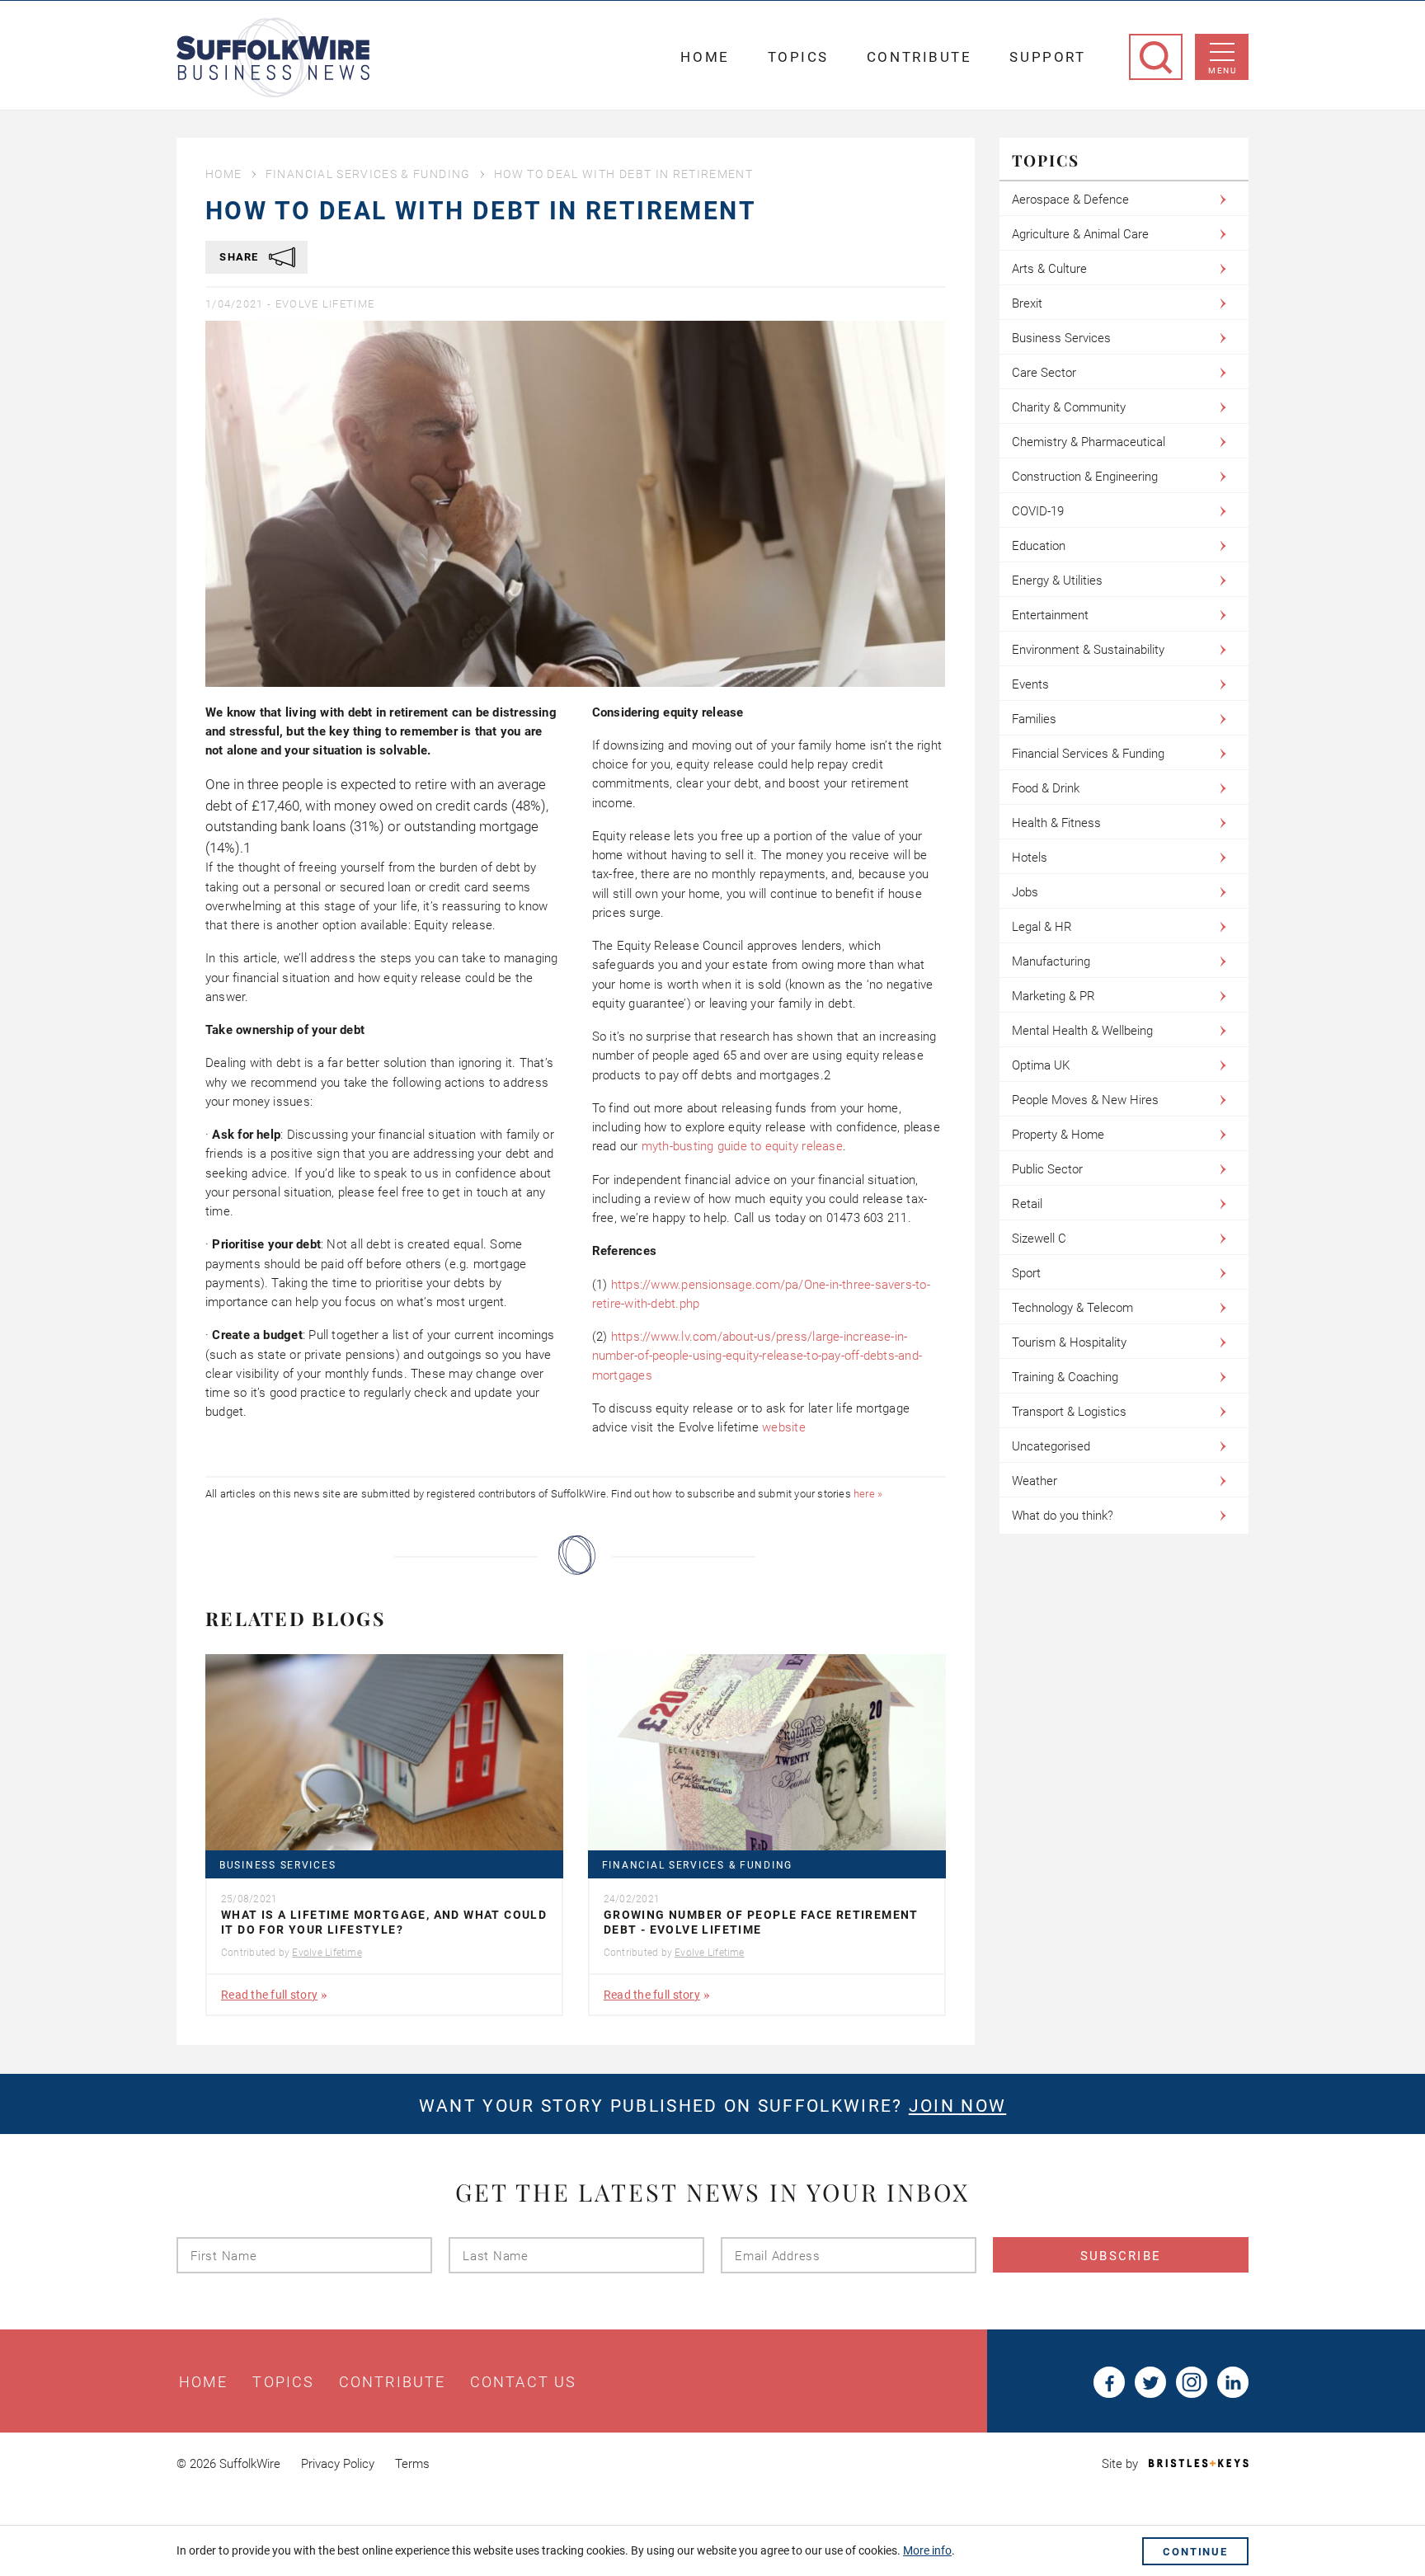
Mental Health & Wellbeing (1082, 1031)
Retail (1027, 1204)
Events (1030, 684)
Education (1039, 546)
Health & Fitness (1056, 823)
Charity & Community (1069, 407)
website (784, 1427)
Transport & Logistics (1069, 1412)
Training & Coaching (1065, 1377)
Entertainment (1050, 615)
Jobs (1025, 892)
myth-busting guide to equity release (742, 1146)
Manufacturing (1051, 961)
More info (927, 2550)
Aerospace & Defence (1070, 200)
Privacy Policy (338, 2464)
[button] (382, 816)
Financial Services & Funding (368, 174)
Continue (1195, 2552)
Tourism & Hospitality (1069, 1342)
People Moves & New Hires (1085, 1100)
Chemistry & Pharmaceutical (1089, 442)
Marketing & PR (1053, 996)
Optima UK (1041, 1065)
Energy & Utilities (1057, 581)
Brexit (1027, 303)
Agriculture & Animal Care (1080, 234)
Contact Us (523, 2382)
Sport (1026, 1273)
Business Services (277, 1866)
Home (705, 57)
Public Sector (1047, 1169)
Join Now (957, 2106)
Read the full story (269, 1995)
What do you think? (1063, 1516)
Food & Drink (1046, 788)
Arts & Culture (1049, 269)
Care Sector (1044, 373)
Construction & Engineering (1085, 477)
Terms (412, 2464)
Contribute (919, 57)
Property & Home (1058, 1135)
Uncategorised (1051, 1446)
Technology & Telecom (1072, 1308)
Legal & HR (1042, 927)
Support (1047, 57)
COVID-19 (1038, 511)
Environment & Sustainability (1088, 650)
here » (868, 1494)
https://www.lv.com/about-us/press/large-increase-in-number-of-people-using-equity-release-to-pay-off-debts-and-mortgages (757, 1356)
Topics (798, 57)
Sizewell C (1039, 1239)
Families (1034, 719)
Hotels (1030, 858)
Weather (1035, 1481)
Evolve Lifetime (325, 304)
